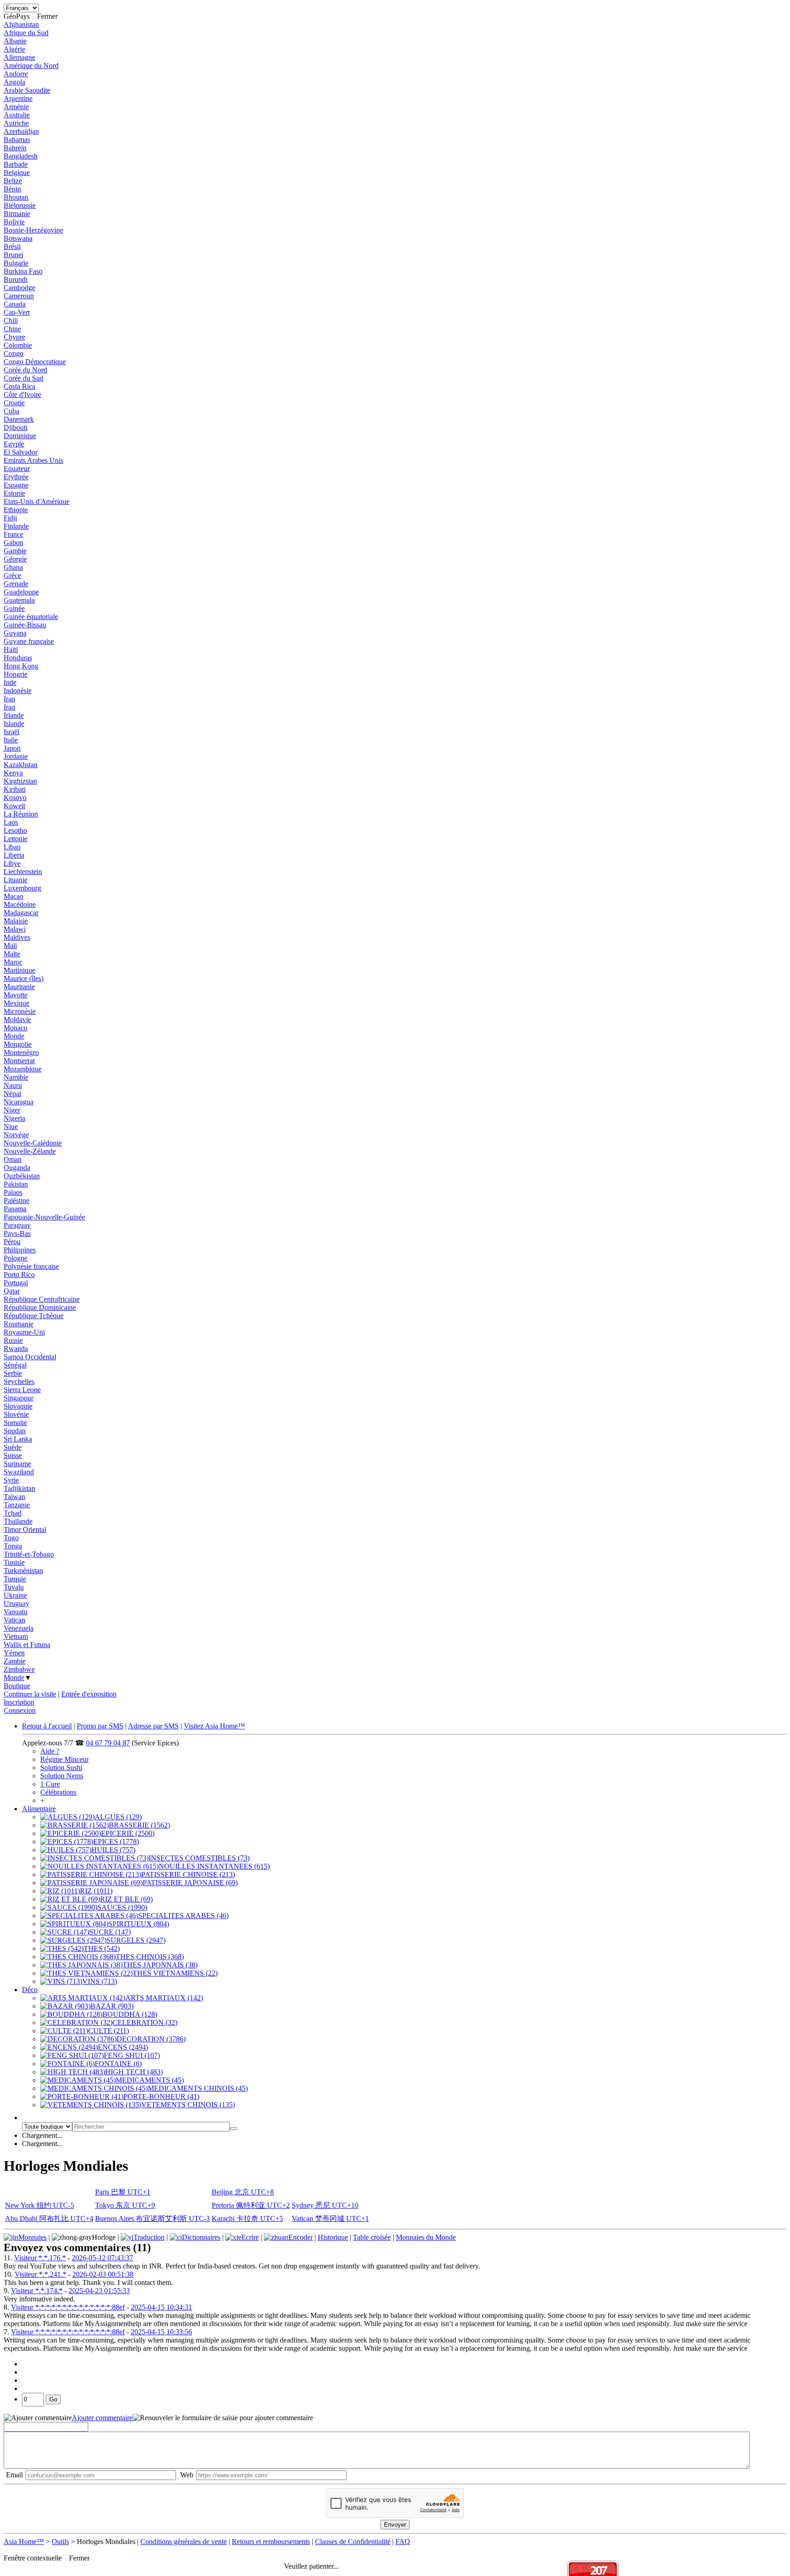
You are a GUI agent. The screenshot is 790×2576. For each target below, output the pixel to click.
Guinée (14, 608)
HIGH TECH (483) (134, 2072)
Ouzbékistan (22, 1176)
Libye (12, 863)
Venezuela (19, 1628)
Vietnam (16, 1636)
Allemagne (19, 57)
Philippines (20, 1250)
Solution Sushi (61, 1768)
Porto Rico (19, 1275)
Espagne (16, 485)
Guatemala (19, 600)
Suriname (17, 1464)
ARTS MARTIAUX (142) (164, 1998)
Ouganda (17, 1168)
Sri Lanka (18, 1439)
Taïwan (14, 1497)
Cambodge (19, 288)
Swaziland (19, 1472)
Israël (11, 732)
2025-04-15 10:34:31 (161, 2307)
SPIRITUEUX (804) (139, 1924)
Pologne (16, 1258)
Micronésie (20, 1011)
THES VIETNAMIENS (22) (175, 1973)
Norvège (16, 1135)
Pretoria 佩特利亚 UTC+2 (251, 2205)
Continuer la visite (30, 1694)
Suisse (13, 1455)
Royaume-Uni (24, 1332)
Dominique (20, 436)
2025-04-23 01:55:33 (99, 2291)
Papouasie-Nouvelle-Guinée (44, 1217)
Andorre (16, 74)
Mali (10, 946)
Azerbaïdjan (21, 131)
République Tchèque (34, 1316)
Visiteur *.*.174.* (37, 2291)
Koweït (14, 806)
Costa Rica (19, 386)
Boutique (17, 1686)
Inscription (19, 1702)
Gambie (15, 551)
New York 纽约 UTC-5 (40, 2205)
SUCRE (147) (110, 1932)
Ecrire (250, 2237)
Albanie (15, 41)
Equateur (17, 469)
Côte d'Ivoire (22, 395)
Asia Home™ (24, 2542)
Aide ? (50, 1751)
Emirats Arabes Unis (33, 460)
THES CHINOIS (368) (150, 1957)
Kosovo (15, 798)
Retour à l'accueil (47, 1726)
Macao (13, 896)
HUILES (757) (113, 1850)
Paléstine (16, 1201)
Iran (9, 699)
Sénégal (15, 1365)
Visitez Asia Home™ (214, 1726)
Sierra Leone (22, 1390)
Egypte (14, 444)
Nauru (13, 1085)
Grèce (12, 575)
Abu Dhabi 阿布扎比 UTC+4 (49, 2218)
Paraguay (17, 1225)
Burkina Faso (23, 271)
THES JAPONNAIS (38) (160, 1965)
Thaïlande (18, 1521)
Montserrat (19, 1061)
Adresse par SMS (153, 1726)
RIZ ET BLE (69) (126, 1899)
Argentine (18, 98)
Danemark (19, 419)
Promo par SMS (100, 1726)
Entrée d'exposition (89, 1694)
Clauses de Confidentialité (353, 2542)
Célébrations (58, 1792)
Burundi (16, 279)
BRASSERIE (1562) (139, 1825)
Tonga (13, 1546)
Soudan (15, 1431)
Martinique (19, 970)
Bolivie (14, 222)
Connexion (20, 1710)
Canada (15, 304)
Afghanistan (21, 24)
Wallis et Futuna (27, 1645)
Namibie (16, 1077)
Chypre (14, 337)
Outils (60, 2542)
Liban (12, 847)
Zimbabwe (19, 1669)
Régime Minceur (64, 1759)
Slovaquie (18, 1406)
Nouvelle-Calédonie (33, 1143)
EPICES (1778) (116, 1842)
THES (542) (102, 1948)
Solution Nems (62, 1776)
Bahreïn (15, 148)
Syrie (11, 1480)
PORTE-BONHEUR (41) (161, 2096)
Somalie (15, 1423)
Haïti (11, 649)
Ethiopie (16, 510)
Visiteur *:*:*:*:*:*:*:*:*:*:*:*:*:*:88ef (68, 2307)
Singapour (19, 1398)
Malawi (15, 929)
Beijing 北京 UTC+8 (243, 2192)
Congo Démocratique (35, 362)
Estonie (14, 493)
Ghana (13, 567)
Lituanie (16, 880)
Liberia (14, 855)
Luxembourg (22, 888)
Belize (13, 181)
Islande (14, 724)
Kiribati (15, 789)
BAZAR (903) (112, 2006)
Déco (30, 1990)
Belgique (17, 172)
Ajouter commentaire (102, 2418)
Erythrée (16, 477)
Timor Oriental (25, 1529)
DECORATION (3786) (151, 2039)
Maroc (13, 962)
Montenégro (21, 1052)
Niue (11, 1126)
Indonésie (18, 691)
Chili (11, 321)
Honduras (18, 658)
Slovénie (16, 1414)
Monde (14, 1036)
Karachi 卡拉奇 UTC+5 (247, 2218)
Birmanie (17, 214)
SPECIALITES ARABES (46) (183, 1916)
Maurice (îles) (24, 978)
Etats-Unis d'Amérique (37, 501)
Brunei (13, 255)
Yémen (14, 1653)
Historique (333, 2237)
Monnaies (32, 2237)
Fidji (10, 518)
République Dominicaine (40, 1307)
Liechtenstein (23, 872)
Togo (11, 1538)
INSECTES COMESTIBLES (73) (199, 1858)
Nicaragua (19, 1102)
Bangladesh (21, 156)
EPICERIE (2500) (128, 1833)
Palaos (13, 1192)
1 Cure (50, 1784)
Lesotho (15, 830)
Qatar (12, 1291)
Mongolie (18, 1044)
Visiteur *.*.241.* (40, 2274)
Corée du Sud (24, 378)
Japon (12, 748)
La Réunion (21, 814)
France (13, 534)
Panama (15, 1209)
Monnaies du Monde (426, 2237)
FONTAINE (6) (118, 2064)
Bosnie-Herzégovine (33, 230)
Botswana (18, 238)
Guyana (15, 633)
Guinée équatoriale (31, 617)
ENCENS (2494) (123, 2047)
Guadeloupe (21, 592)
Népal (12, 1094)
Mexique (16, 1003)
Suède (13, 1447)
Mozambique (23, 1069)
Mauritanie (19, 987)
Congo (13, 353)
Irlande (14, 715)
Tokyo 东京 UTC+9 (125, 2205)
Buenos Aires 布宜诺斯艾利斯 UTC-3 (152, 2218)
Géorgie (15, 559)
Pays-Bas (17, 1233)
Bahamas (17, 140)
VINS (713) (100, 1981)
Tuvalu (14, 1587)
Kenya (13, 773)
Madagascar (21, 913)
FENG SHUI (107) (132, 2055)
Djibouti (16, 427)
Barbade (16, 164)
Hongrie (16, 674)
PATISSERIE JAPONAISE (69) (190, 1883)
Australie (17, 115)
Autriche (16, 123)
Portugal (16, 1283)
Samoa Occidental (30, 1357)
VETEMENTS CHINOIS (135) (188, 2105)
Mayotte (16, 995)
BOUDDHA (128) (130, 2014)
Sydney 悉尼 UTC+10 (325, 2205)
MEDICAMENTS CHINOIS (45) (198, 2088)
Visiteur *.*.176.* (40, 2258)
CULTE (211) (109, 2031)
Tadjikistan (19, 1488)
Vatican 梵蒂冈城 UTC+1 (330, 2218)
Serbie (13, 1373)
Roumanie (19, 1324)
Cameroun (19, 296)
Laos (11, 822)
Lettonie (16, 839)
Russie (13, 1340)
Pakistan (16, 1184)
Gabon (13, 543)
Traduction (149, 2237)
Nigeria (14, 1118)
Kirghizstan (20, 781)
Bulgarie (16, 263)
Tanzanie (17, 1505)
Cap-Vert (17, 312)
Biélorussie (20, 205)
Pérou (12, 1242)
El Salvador (21, 452)
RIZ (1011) (96, 1891)
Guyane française (29, 641)
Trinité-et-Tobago (29, 1554)
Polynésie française (31, 1266)
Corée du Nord (25, 370)
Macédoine (20, 904)
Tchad (13, 1513)
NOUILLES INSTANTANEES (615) (214, 1866)
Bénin (12, 189)
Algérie (14, 49)
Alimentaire (39, 1809)
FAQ (403, 2542)
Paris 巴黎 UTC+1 (123, 2192)
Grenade (16, 584)
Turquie (15, 1579)
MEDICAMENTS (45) (150, 2080)
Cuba (11, 411)
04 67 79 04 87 (108, 1743)
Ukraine (15, 1595)
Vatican (14, 1620)
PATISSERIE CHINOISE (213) (188, 1874)
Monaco (16, 1028)
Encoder (301, 2237)
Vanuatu (16, 1612)
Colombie (18, 345)
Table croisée (372, 2237)
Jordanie (16, 756)
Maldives (17, 937)
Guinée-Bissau (25, 625)
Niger (12, 1110)
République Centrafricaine (42, 1299)
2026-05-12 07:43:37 (102, 2258)
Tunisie (14, 1562)
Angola (14, 82)
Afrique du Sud (26, 33)
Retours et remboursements (271, 2542)
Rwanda (16, 1349)
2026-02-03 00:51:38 (103, 2274)
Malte (12, 954)
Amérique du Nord (31, 66)
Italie (11, 740)
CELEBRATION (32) (145, 2022)
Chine (12, 329)
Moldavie (17, 1020)
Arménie (16, 107)
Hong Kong (21, 666)
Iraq (9, 707)
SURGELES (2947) (136, 1940)
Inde (10, 682)
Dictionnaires (201, 2237)
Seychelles (19, 1381)
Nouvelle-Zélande (30, 1151)
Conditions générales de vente (184, 2542)
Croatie (14, 403)
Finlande (16, 526)
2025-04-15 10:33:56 (161, 2332)
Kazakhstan (21, 765)
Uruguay (16, 1603)
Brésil (12, 246)
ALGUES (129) (118, 1817)
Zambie (15, 1661)
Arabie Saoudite (27, 90)
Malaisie (16, 921)
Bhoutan (16, 197)
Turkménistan (23, 1571)
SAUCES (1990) (122, 1907)
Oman (13, 1159)
